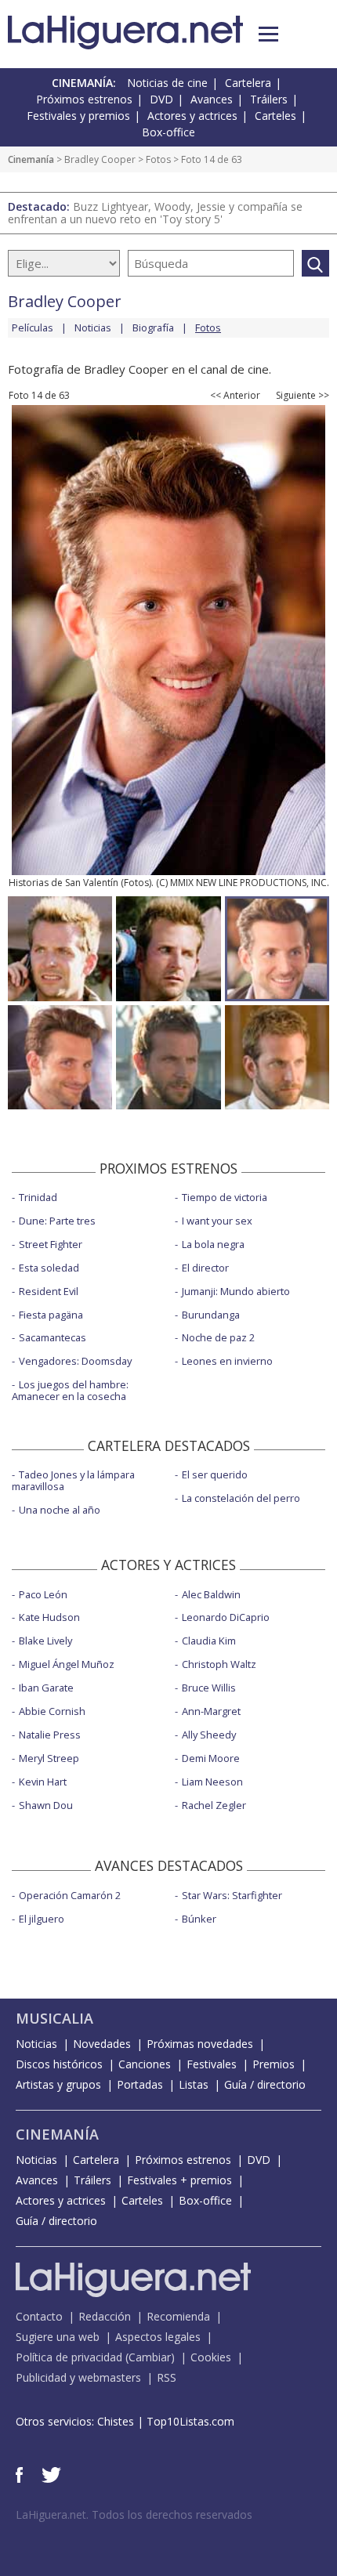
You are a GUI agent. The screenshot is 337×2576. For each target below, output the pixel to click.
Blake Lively (45, 1641)
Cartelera (248, 83)
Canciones (145, 2064)
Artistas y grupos (58, 2084)
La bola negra (213, 1244)
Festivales (212, 2064)
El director (205, 1268)
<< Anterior (235, 396)
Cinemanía (31, 159)
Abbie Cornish (52, 1711)
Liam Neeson (212, 1782)
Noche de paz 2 (218, 1337)
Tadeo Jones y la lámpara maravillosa (73, 1480)
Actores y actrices (192, 116)
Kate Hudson (49, 1617)
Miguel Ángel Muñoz (67, 1664)
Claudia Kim (209, 1641)
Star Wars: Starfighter (232, 1895)
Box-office (168, 132)
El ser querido (215, 1474)
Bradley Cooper (100, 159)
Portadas (140, 2084)
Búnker (199, 1919)
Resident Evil (49, 1291)
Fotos (158, 159)
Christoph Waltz (219, 1664)
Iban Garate (46, 1688)
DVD (161, 99)
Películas (33, 327)
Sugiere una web (58, 2337)
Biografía (153, 327)
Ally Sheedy (209, 1735)
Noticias (93, 327)
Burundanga (211, 1315)
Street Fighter (51, 1244)
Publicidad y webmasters (78, 2377)
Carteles (275, 116)
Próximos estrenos (84, 99)
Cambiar (150, 2357)
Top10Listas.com (190, 2421)
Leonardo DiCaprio (226, 1617)
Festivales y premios (78, 116)
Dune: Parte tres (57, 1221)
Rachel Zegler (214, 1805)
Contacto (39, 2316)
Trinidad (38, 1197)
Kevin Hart (43, 1782)
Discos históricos (59, 2064)
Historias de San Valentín (63, 883)
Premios (274, 2064)
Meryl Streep (49, 1758)
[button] (268, 34)
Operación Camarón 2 (70, 1895)
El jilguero (42, 1919)
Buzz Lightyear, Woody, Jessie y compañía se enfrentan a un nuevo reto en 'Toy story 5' (155, 213)
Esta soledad (49, 1268)
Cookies (211, 2357)
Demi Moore (211, 1758)
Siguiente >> (303, 396)
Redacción (105, 2316)
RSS (167, 2377)
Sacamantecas (53, 1337)
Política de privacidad (69, 2357)
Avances (212, 99)
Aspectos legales (158, 2337)
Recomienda (178, 2316)
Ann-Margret (211, 1711)
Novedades (102, 2044)
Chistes (116, 2421)
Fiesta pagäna (51, 1315)
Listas (194, 2084)
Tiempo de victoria (225, 1197)
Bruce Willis (209, 1688)
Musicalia (54, 2018)
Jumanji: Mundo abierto (236, 1291)
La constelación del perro (241, 1498)
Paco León (43, 1594)
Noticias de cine (167, 83)
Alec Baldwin (211, 1594)
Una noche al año (60, 1510)
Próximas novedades (200, 2044)
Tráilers (269, 99)
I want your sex (217, 1221)
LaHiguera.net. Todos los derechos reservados (134, 2514)
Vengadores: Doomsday (75, 1361)
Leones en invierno (227, 1361)
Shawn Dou (46, 1805)
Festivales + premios (179, 2180)
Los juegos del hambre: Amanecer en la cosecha (70, 1390)
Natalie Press (50, 1735)
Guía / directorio (265, 2084)
